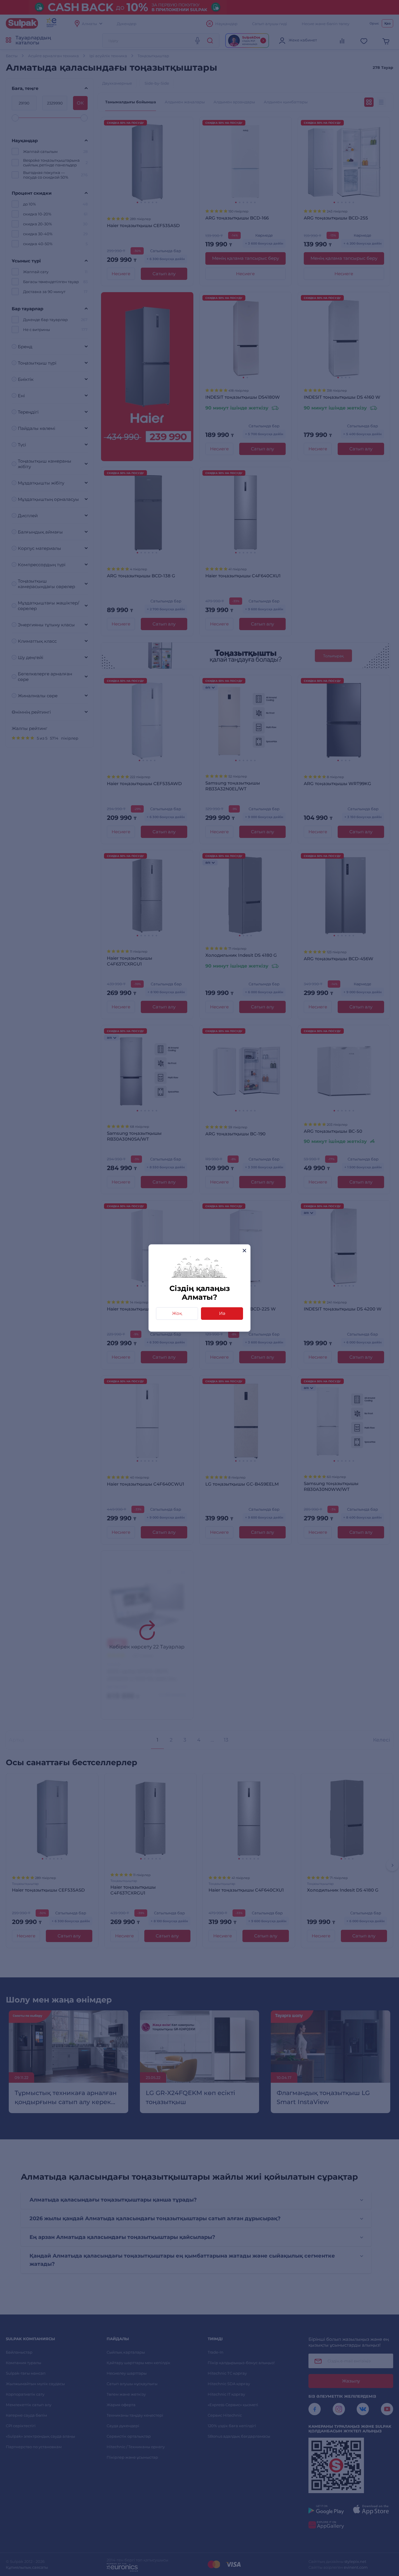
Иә (222, 1313)
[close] (244, 1250)
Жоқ (177, 1313)
